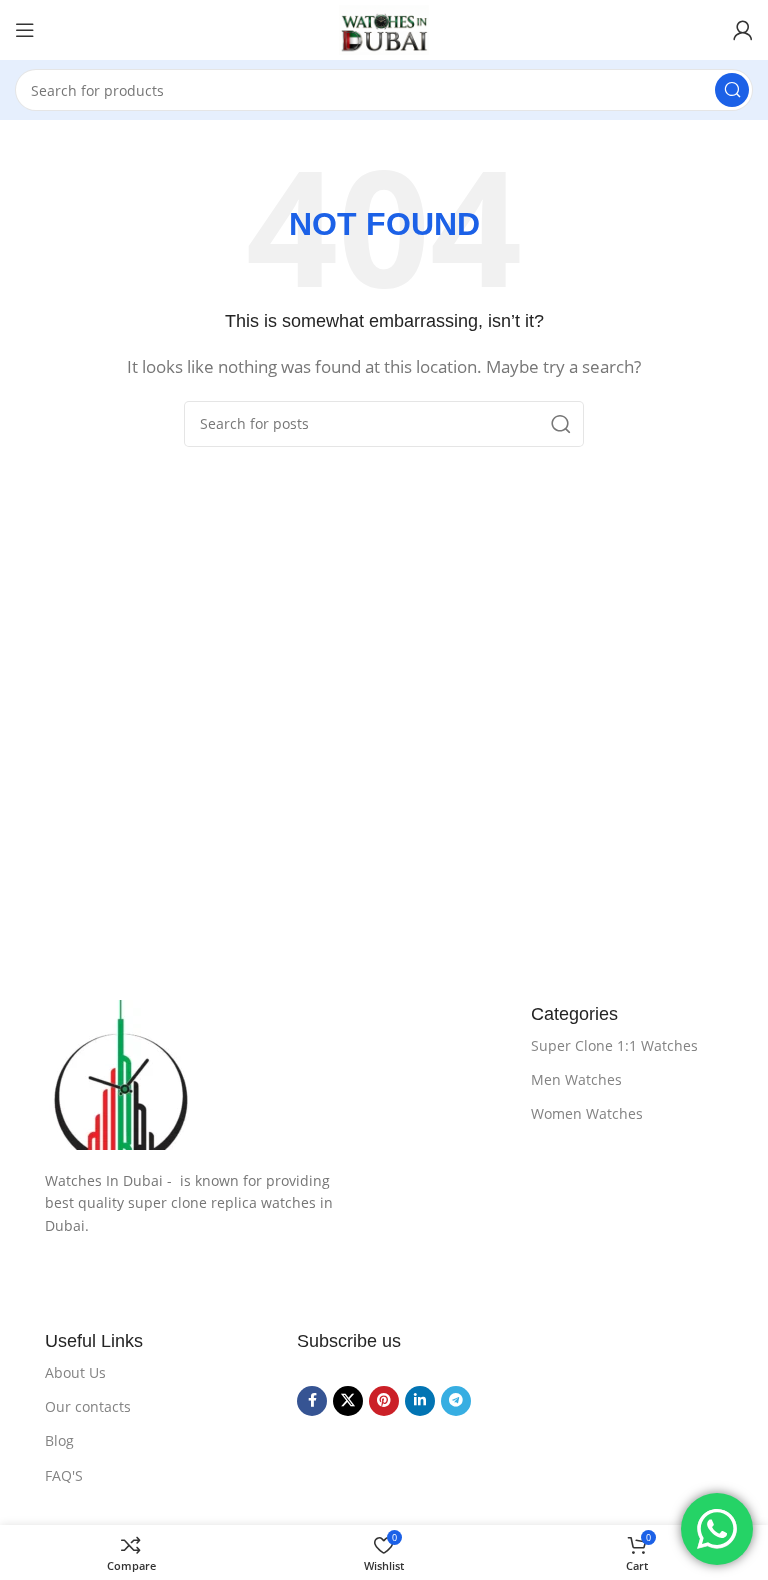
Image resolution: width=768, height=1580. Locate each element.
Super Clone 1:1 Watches (614, 1045)
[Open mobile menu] (25, 30)
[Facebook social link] (312, 1401)
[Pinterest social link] (384, 1401)
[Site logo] (384, 30)
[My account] (743, 30)
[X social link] (348, 1401)
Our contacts (88, 1406)
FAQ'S (64, 1475)
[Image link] (268, 1075)
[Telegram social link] (456, 1401)
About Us (75, 1372)
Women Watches (587, 1113)
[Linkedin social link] (420, 1401)
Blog (59, 1440)
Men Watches (576, 1079)
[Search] (732, 90)
